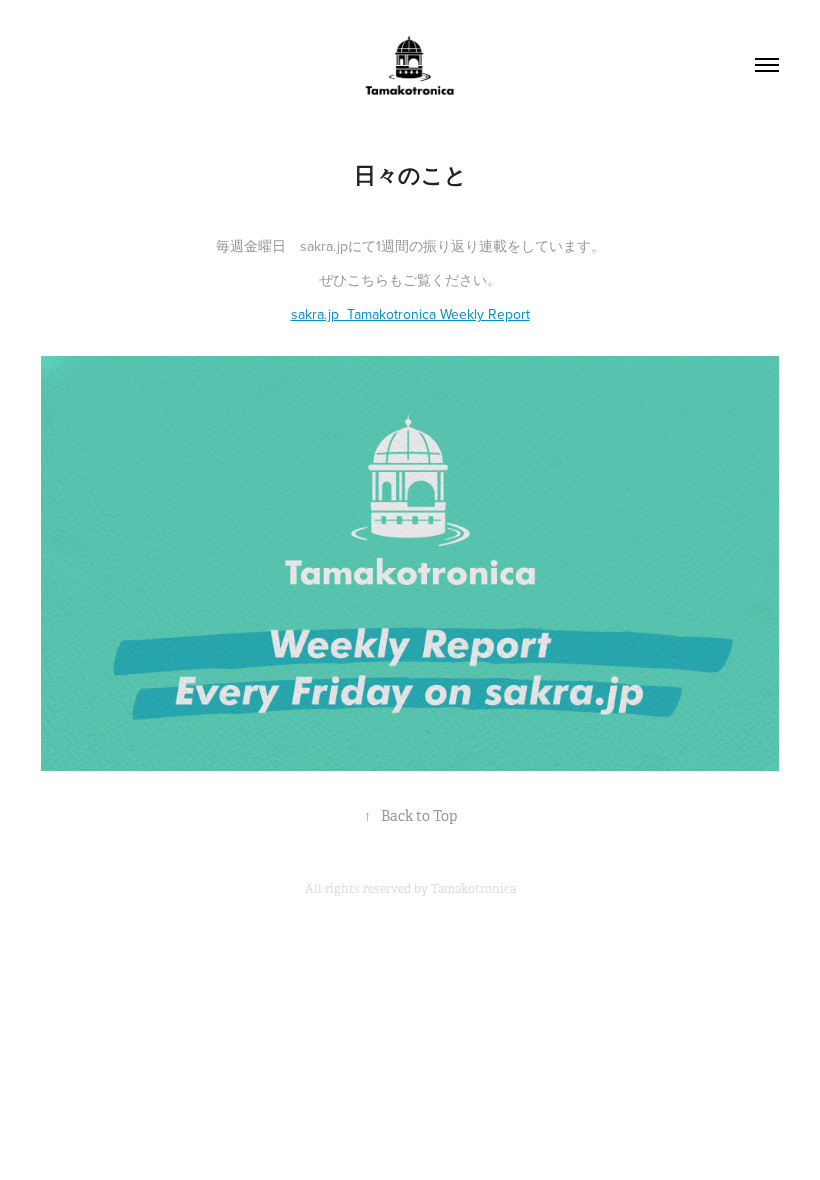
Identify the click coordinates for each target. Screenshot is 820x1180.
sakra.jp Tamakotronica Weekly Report (410, 314)
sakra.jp (324, 246)
